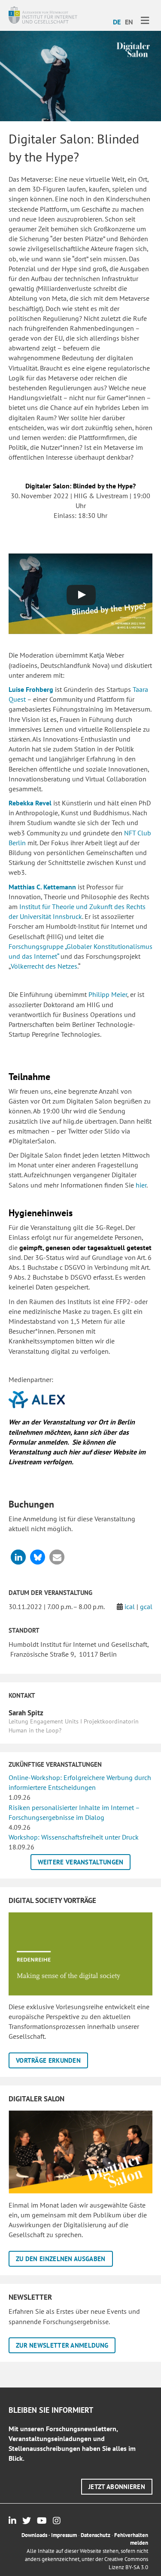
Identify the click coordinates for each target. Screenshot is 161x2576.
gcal (146, 1607)
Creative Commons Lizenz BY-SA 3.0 (126, 2563)
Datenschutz (96, 2535)
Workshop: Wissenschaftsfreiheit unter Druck (74, 1837)
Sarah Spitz (26, 1713)
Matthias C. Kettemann (42, 887)
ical (130, 1607)
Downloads (34, 2535)
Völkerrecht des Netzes (44, 966)
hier (141, 1185)
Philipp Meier (108, 994)
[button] (18, 1557)
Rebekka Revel (30, 803)
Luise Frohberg (31, 689)
